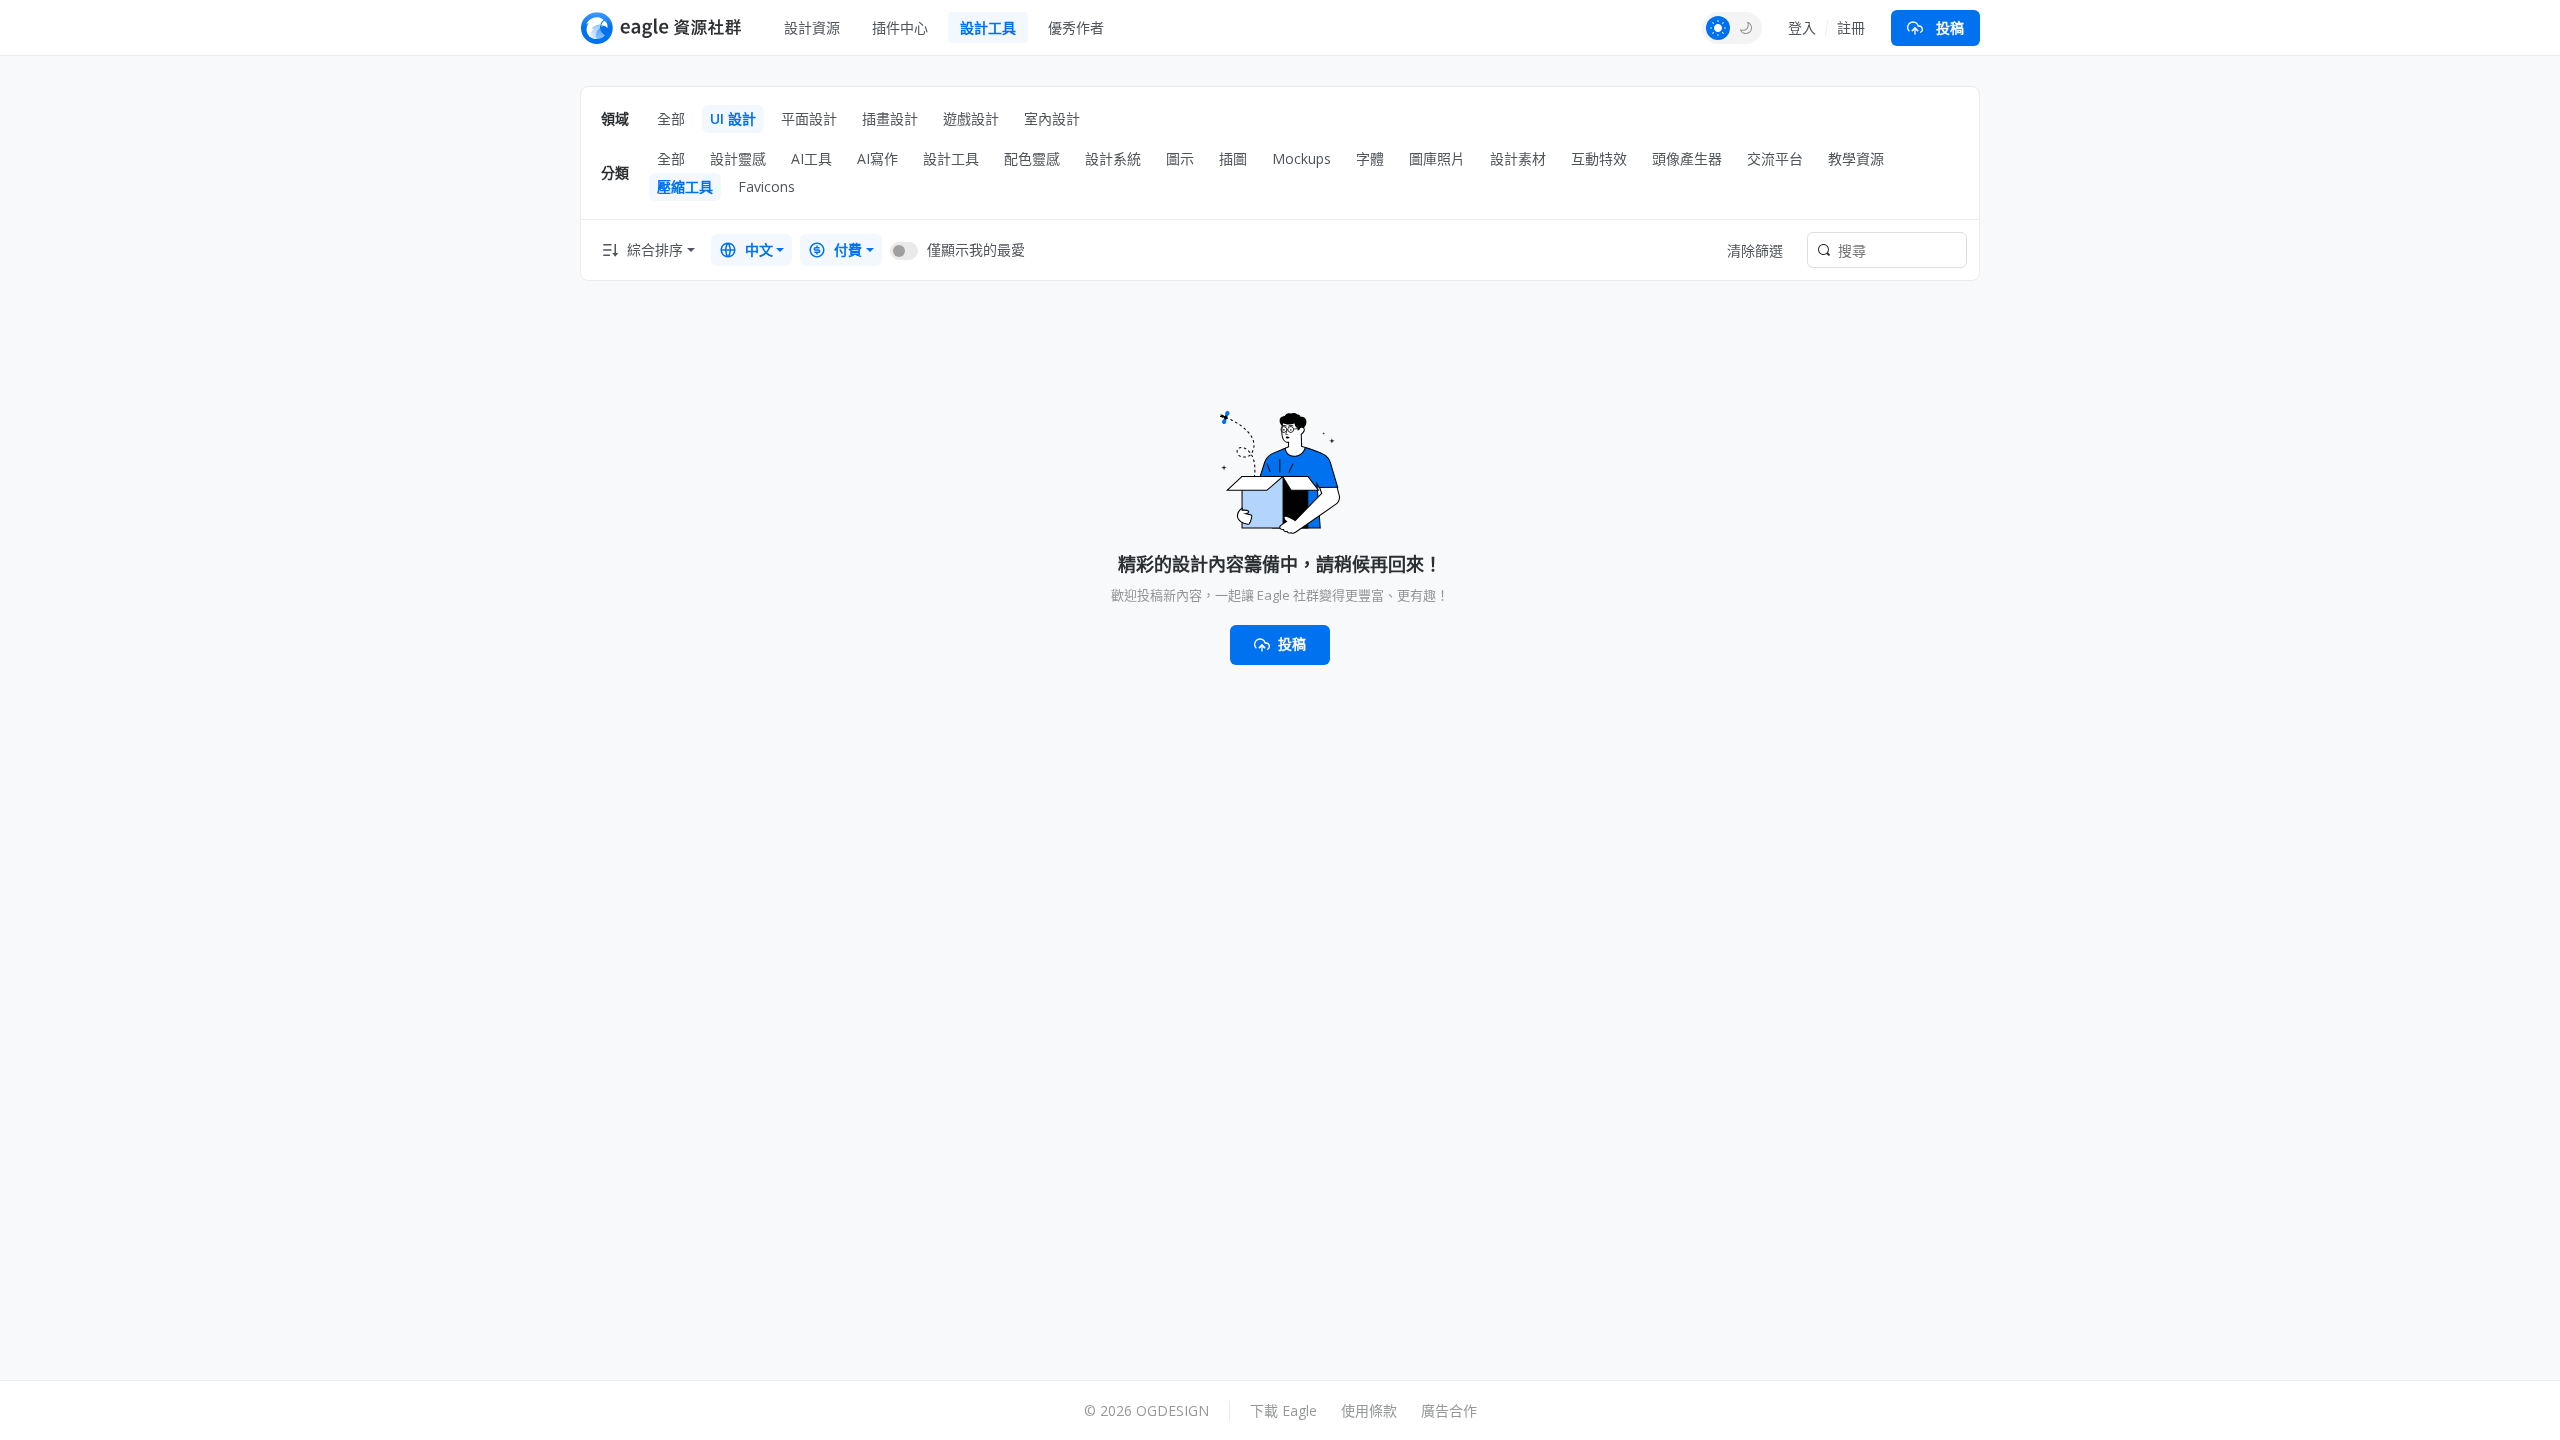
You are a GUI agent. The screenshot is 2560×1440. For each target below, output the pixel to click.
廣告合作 (1449, 1410)
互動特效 (1599, 158)
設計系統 (1113, 158)
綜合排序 (655, 249)
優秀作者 (1076, 27)
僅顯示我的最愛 (976, 249)
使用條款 (1369, 1410)
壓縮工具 (685, 186)
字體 (1370, 158)
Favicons (766, 186)
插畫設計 (890, 118)
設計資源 (812, 27)
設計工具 (988, 27)
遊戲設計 (971, 118)
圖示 (1180, 158)
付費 (848, 249)
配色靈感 (1032, 158)
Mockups (1301, 158)
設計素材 (1518, 158)
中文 (759, 249)
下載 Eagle (1283, 1410)
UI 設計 (733, 118)
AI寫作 (877, 158)
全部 (671, 118)
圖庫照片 (1437, 158)
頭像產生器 (1687, 158)
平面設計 (809, 118)
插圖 (1233, 158)
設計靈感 (738, 158)
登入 (1802, 27)
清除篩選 (1755, 250)
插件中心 (900, 27)
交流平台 (1775, 158)
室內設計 (1052, 118)
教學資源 (1856, 158)
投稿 (1950, 27)
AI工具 (811, 158)
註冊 (1851, 27)
